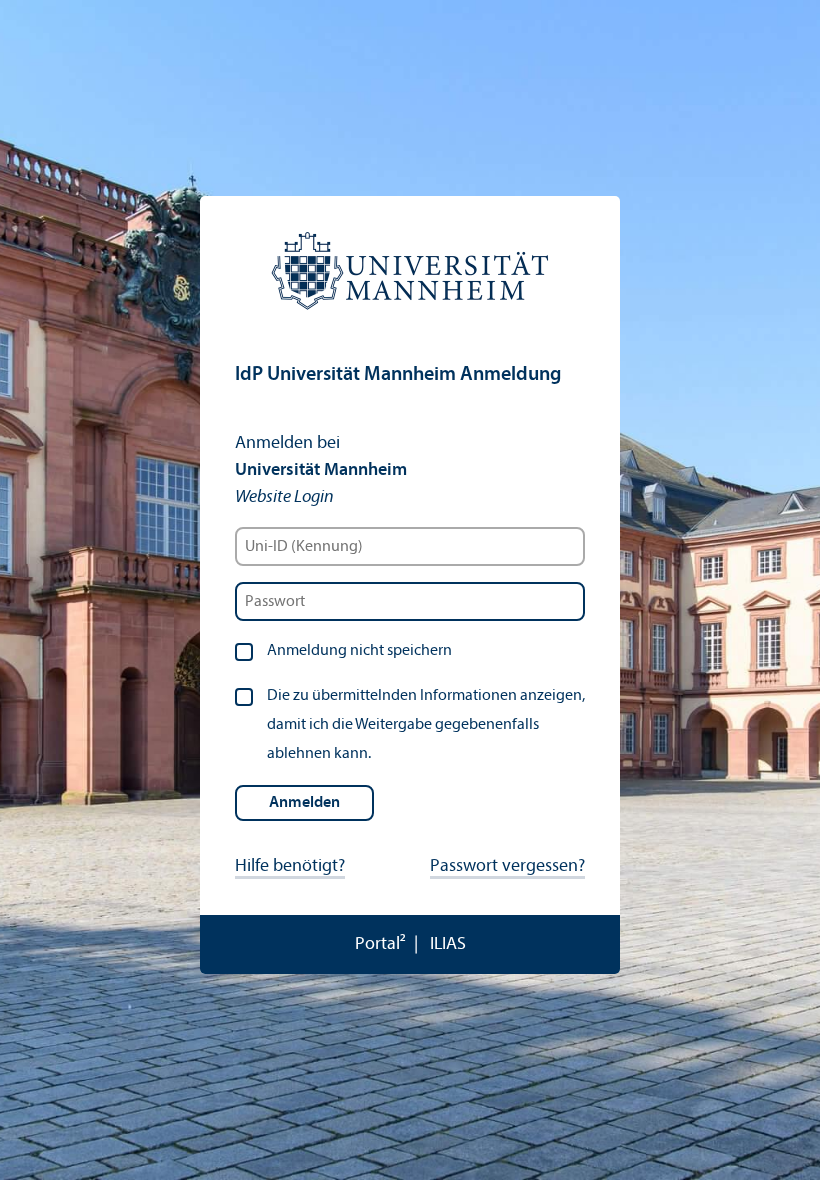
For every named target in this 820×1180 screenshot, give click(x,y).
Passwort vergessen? (507, 866)
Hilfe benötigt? (290, 866)
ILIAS (448, 944)
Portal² (380, 944)
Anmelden (304, 803)
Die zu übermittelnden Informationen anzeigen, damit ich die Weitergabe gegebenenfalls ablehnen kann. (426, 725)
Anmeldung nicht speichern (359, 651)
